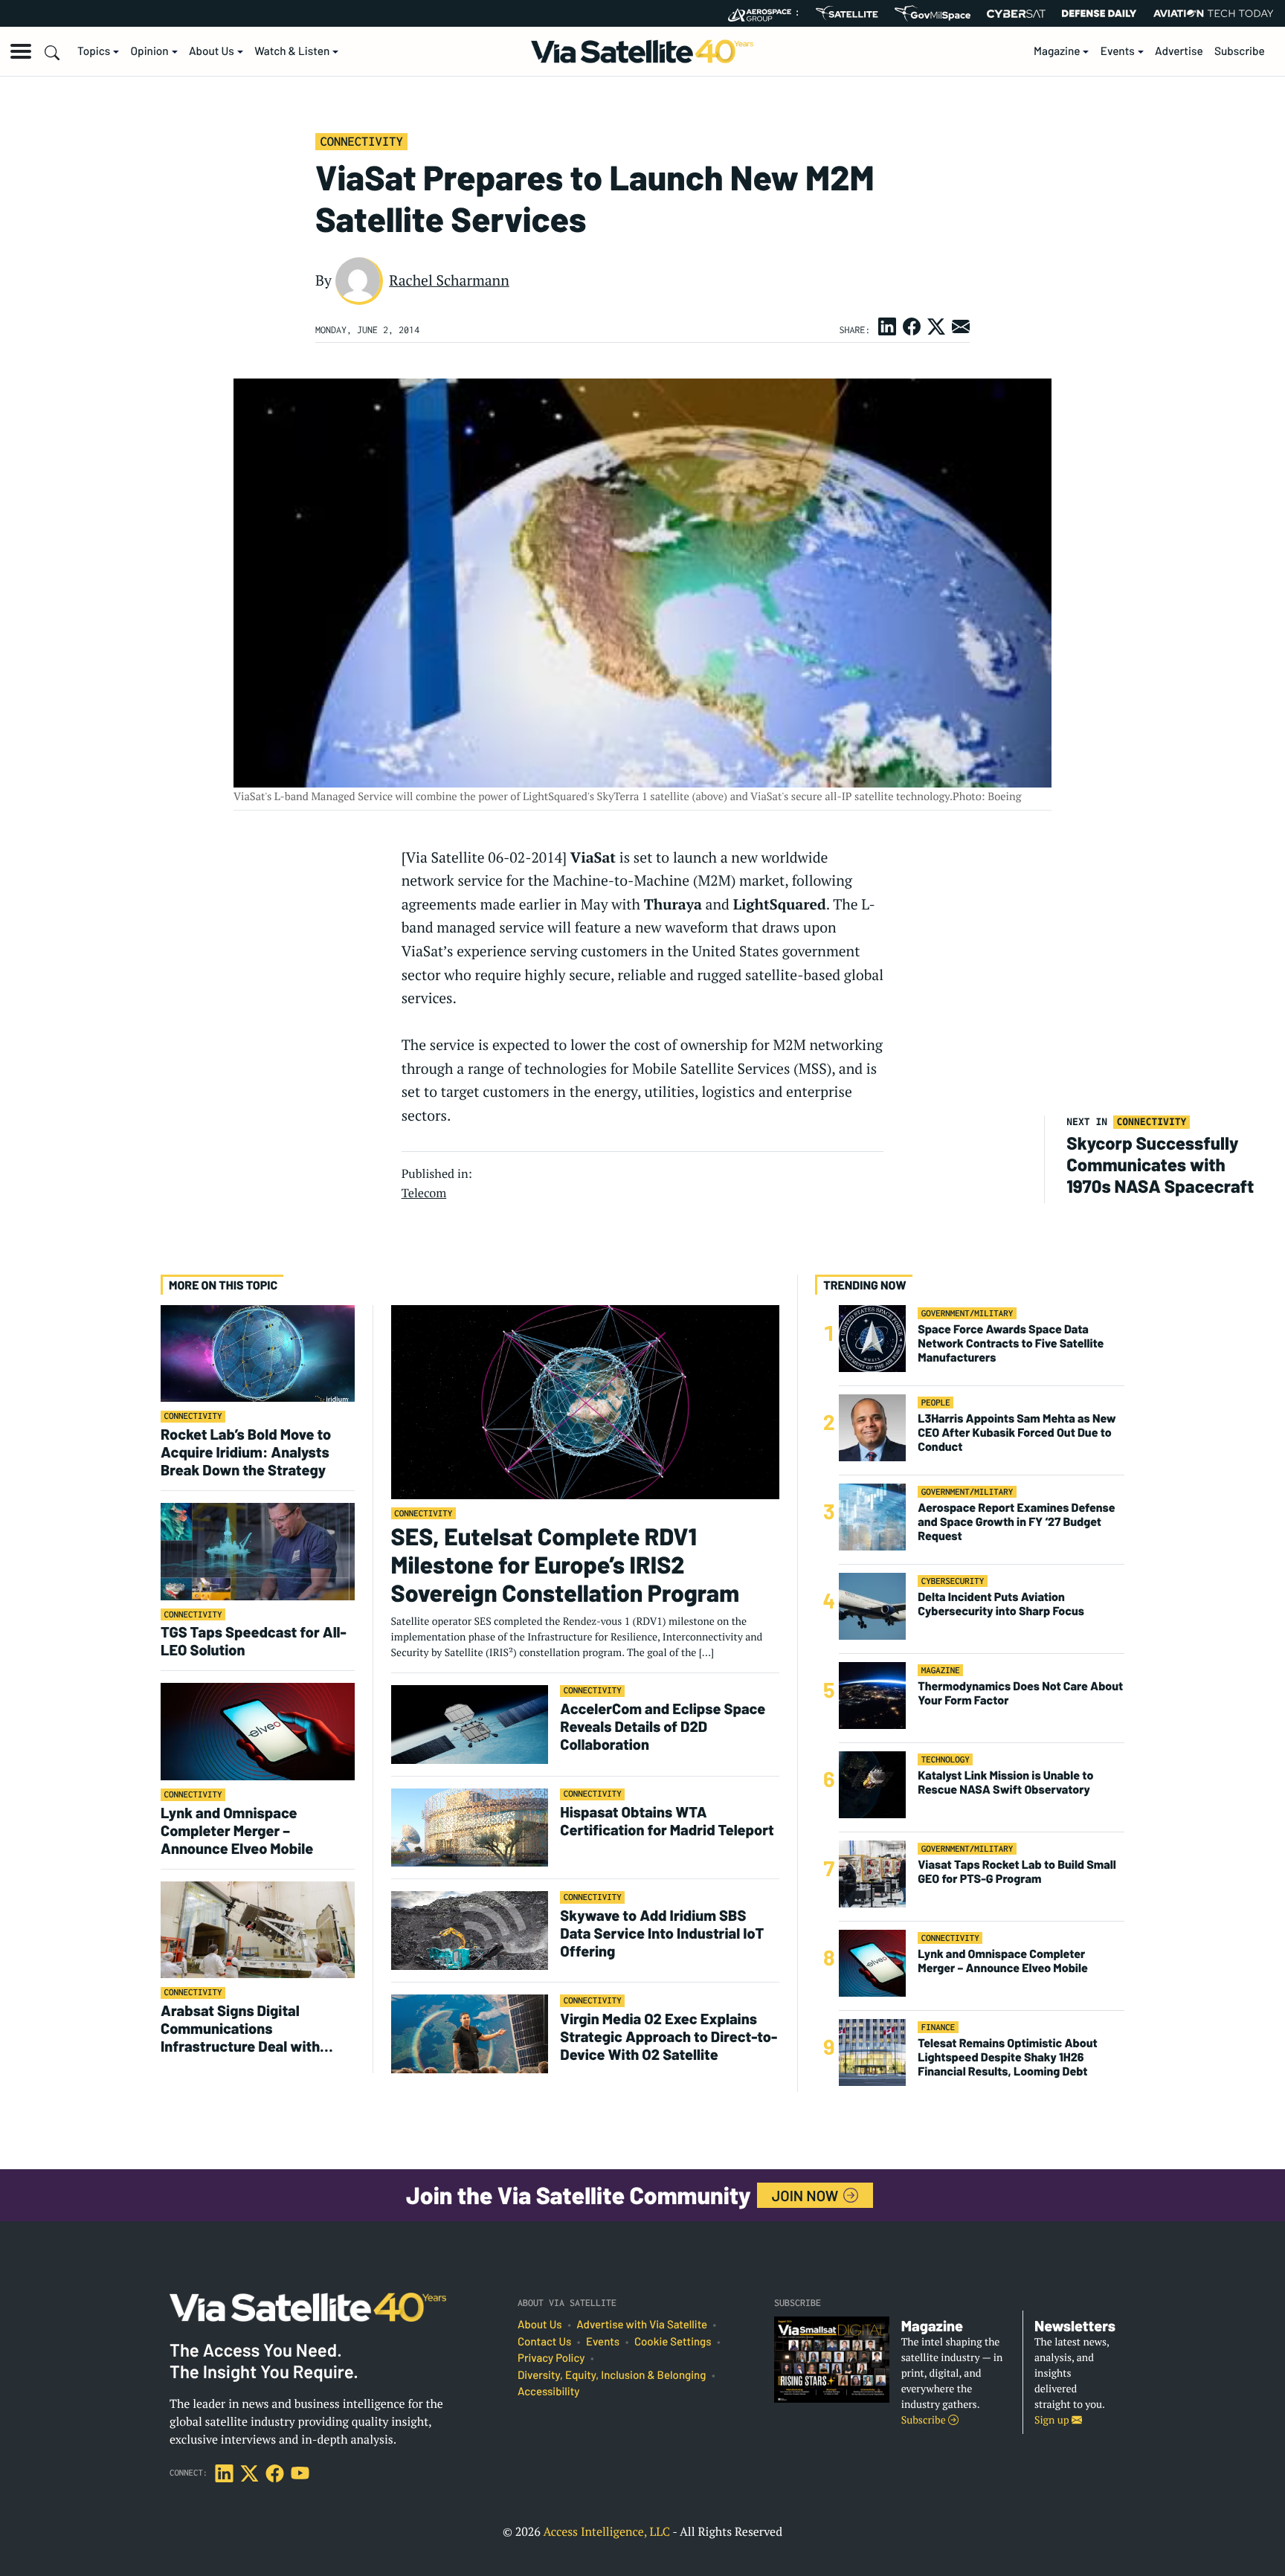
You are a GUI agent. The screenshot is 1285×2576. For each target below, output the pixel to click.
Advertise (1179, 51)
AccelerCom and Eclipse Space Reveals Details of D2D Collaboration (663, 1726)
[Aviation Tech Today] (1214, 13)
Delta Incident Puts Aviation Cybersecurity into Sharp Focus (1001, 1604)
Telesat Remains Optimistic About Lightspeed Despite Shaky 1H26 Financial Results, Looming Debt (1007, 2057)
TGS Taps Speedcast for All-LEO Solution (254, 1640)
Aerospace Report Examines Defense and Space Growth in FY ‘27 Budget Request (1016, 1522)
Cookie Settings (673, 2342)
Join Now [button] (807, 2195)
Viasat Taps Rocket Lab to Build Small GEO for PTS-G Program (1017, 1872)
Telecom (424, 1193)
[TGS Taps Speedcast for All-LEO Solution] (258, 1551)
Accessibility (548, 2392)
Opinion (150, 51)
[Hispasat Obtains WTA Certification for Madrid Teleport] (470, 1827)
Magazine (1057, 51)
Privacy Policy (551, 2358)
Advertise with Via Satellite (642, 2325)
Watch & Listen (292, 51)
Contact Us (544, 2342)
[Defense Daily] (1099, 13)
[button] (21, 51)
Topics (94, 51)
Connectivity (361, 141)
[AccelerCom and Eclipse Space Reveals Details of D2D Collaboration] (470, 1723)
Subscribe (1240, 51)
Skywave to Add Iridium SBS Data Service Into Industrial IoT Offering (662, 1933)
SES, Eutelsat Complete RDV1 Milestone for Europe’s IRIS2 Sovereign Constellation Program (565, 1565)
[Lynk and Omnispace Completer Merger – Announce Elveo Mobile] (258, 1731)
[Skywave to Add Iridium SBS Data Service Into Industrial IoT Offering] (470, 1930)
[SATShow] (847, 13)
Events (1118, 51)
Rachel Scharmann (449, 280)
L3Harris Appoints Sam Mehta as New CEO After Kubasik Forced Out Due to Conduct (1017, 1433)
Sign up (1053, 2420)
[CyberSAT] (1016, 14)
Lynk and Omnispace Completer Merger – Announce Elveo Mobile (237, 1830)
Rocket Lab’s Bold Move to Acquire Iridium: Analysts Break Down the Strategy (246, 1452)
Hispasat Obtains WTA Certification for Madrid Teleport (667, 1820)
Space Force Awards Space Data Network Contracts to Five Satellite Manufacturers (1011, 1343)
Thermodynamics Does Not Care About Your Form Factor (1020, 1693)
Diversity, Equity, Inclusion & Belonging (612, 2375)
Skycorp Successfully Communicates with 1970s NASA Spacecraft (1160, 1164)
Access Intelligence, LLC (606, 2531)
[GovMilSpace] (933, 13)
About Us (212, 51)
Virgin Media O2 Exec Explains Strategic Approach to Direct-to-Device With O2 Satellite (669, 2036)
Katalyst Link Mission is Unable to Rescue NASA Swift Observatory (1005, 1783)
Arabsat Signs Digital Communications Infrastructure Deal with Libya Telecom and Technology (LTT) (240, 2028)
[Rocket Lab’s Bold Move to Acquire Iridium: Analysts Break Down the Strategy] (258, 1352)
